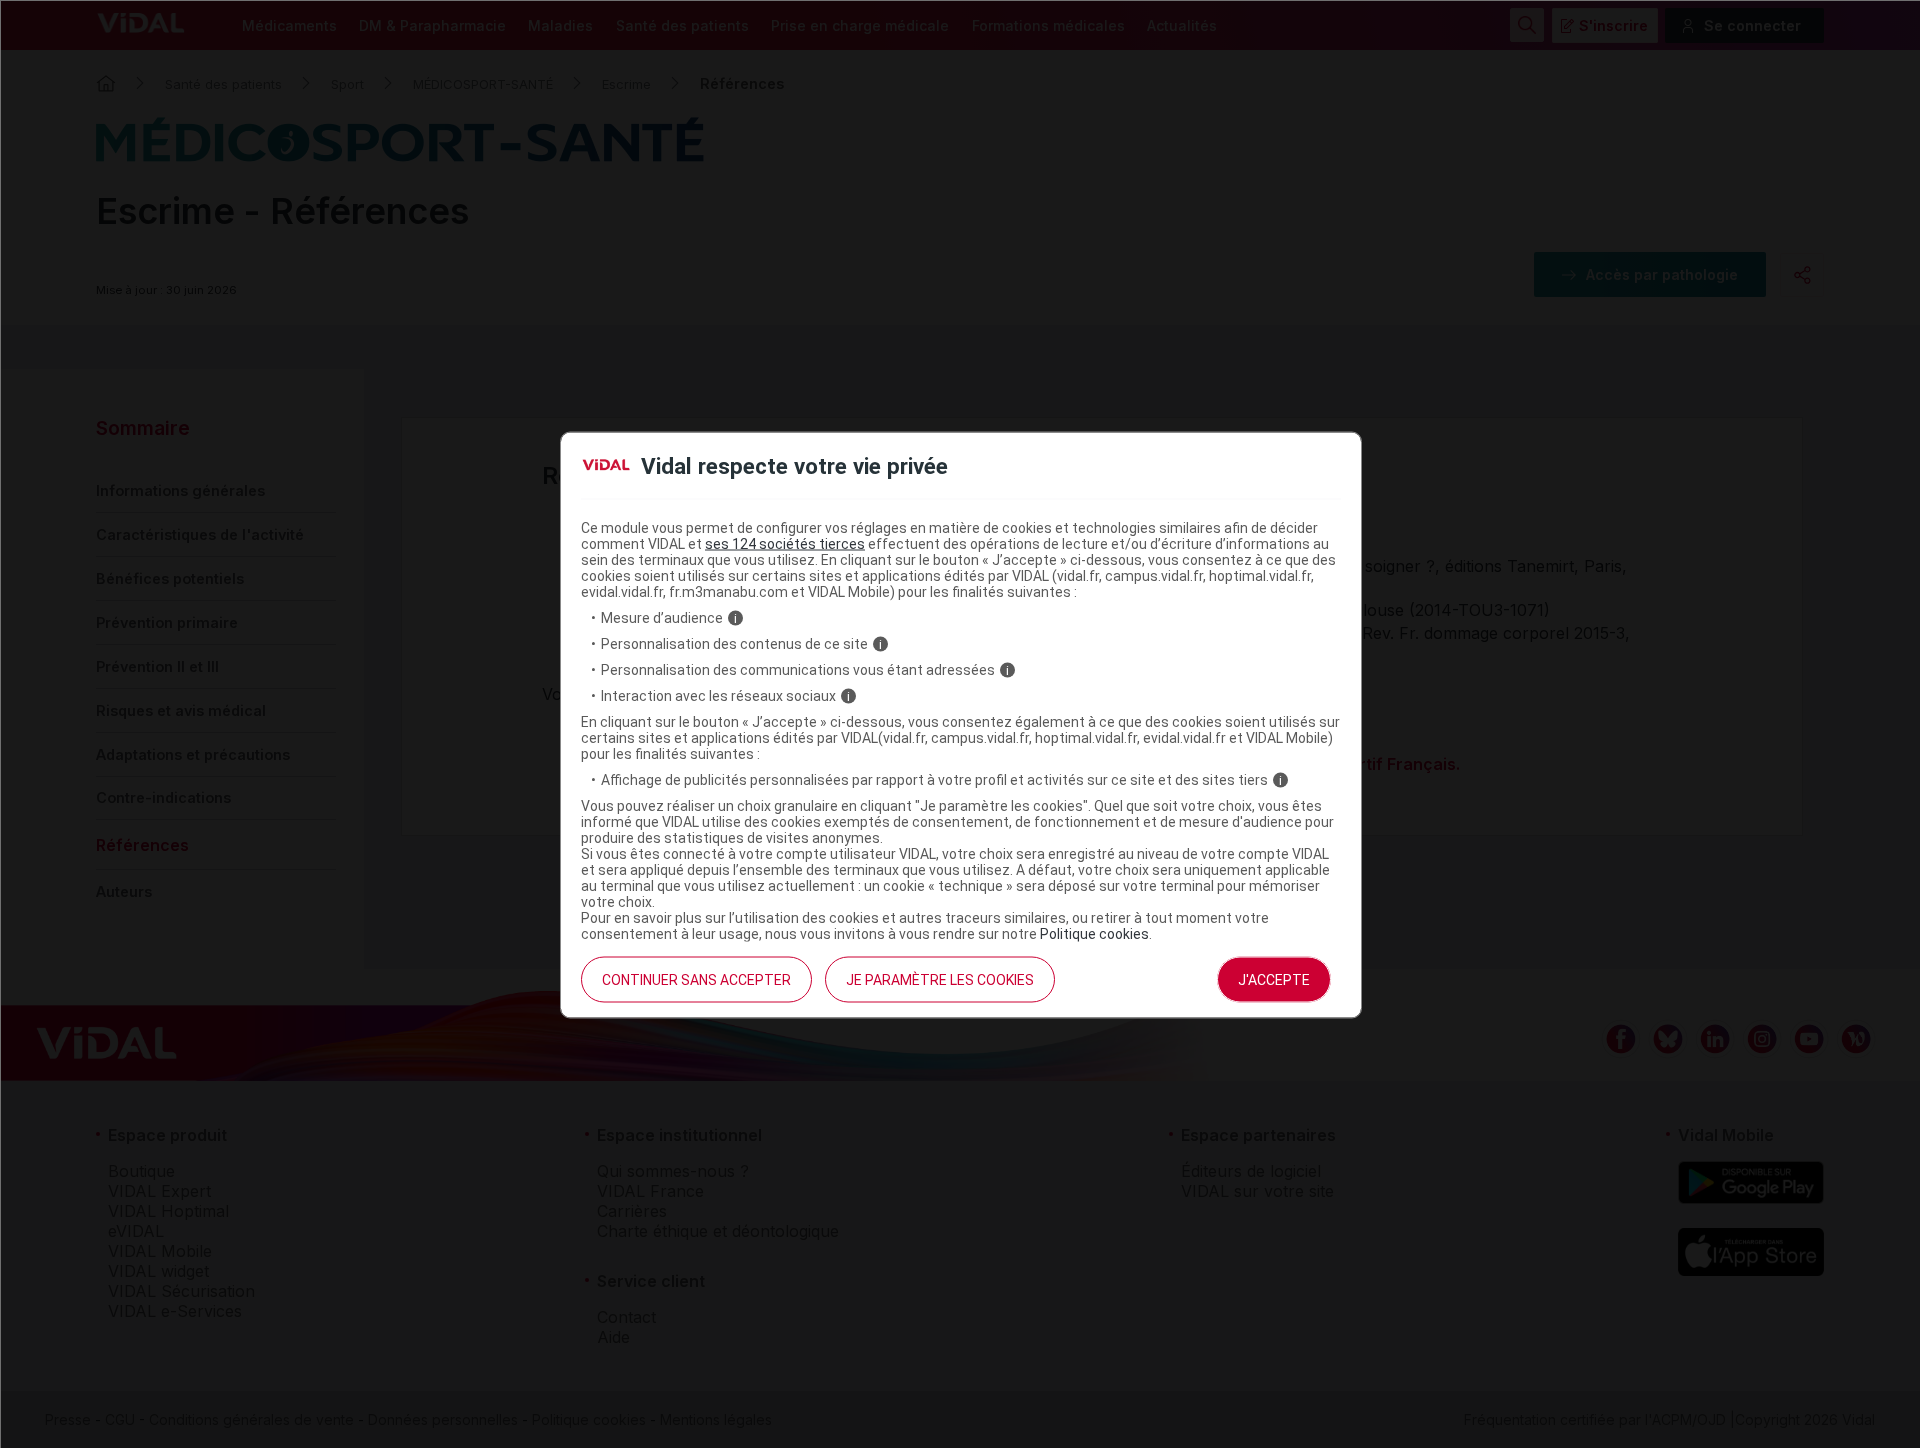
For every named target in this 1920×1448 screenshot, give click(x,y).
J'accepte (1274, 980)
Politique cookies (1094, 934)
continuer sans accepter (696, 980)
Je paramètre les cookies (940, 980)
